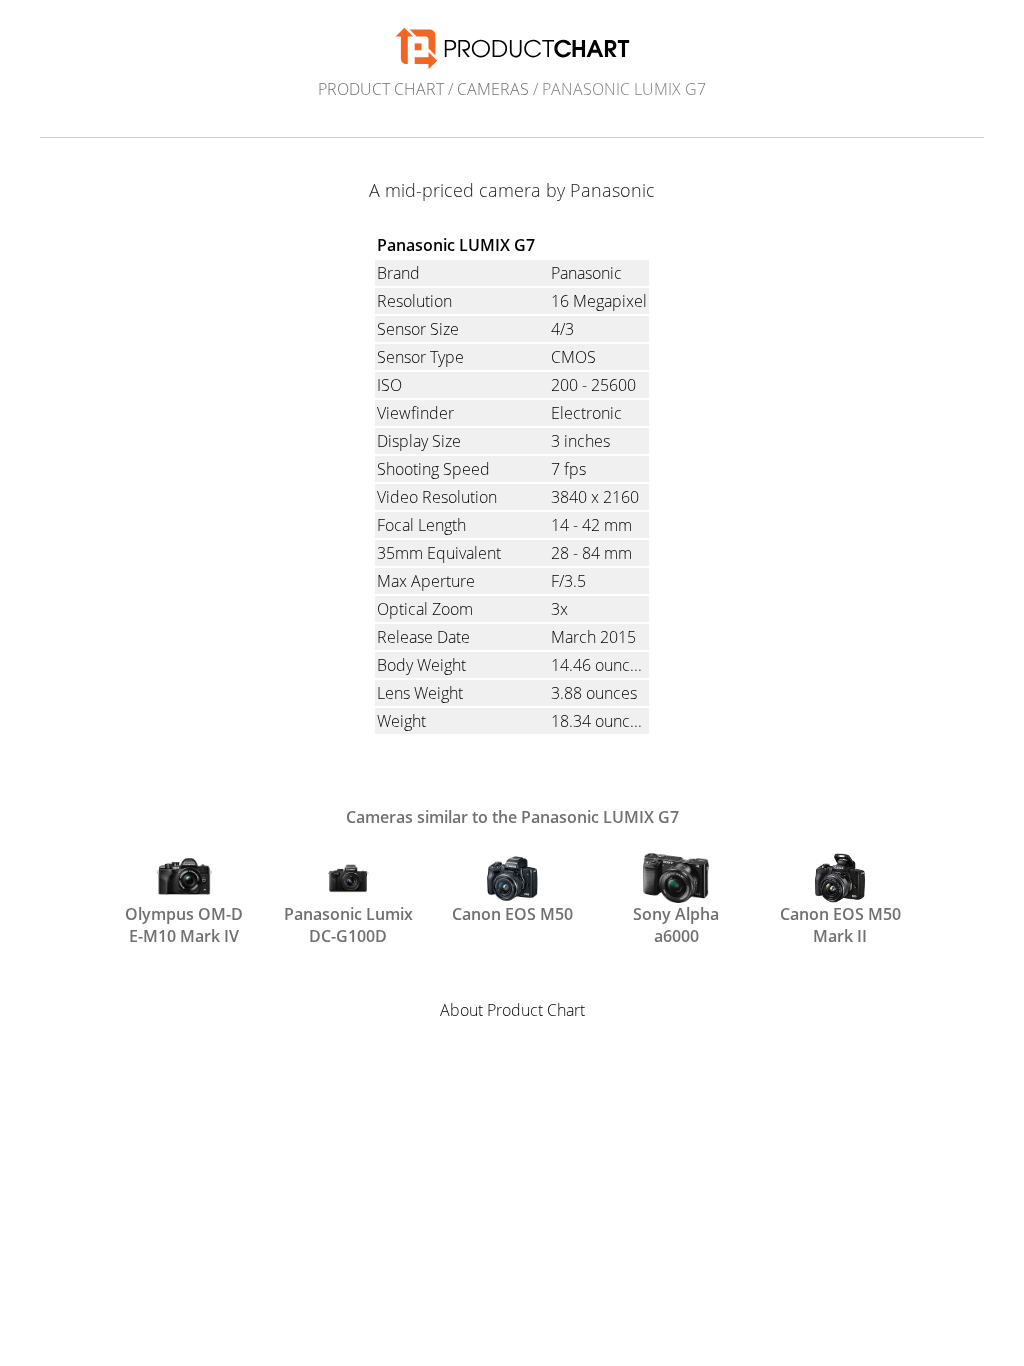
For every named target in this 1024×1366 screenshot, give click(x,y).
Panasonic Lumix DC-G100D (348, 923)
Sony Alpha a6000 (676, 923)
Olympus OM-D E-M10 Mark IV (184, 923)
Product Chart (381, 89)
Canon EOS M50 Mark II (840, 923)
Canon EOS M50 (512, 914)
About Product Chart (512, 1010)
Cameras (493, 89)
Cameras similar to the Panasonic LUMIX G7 (512, 817)
